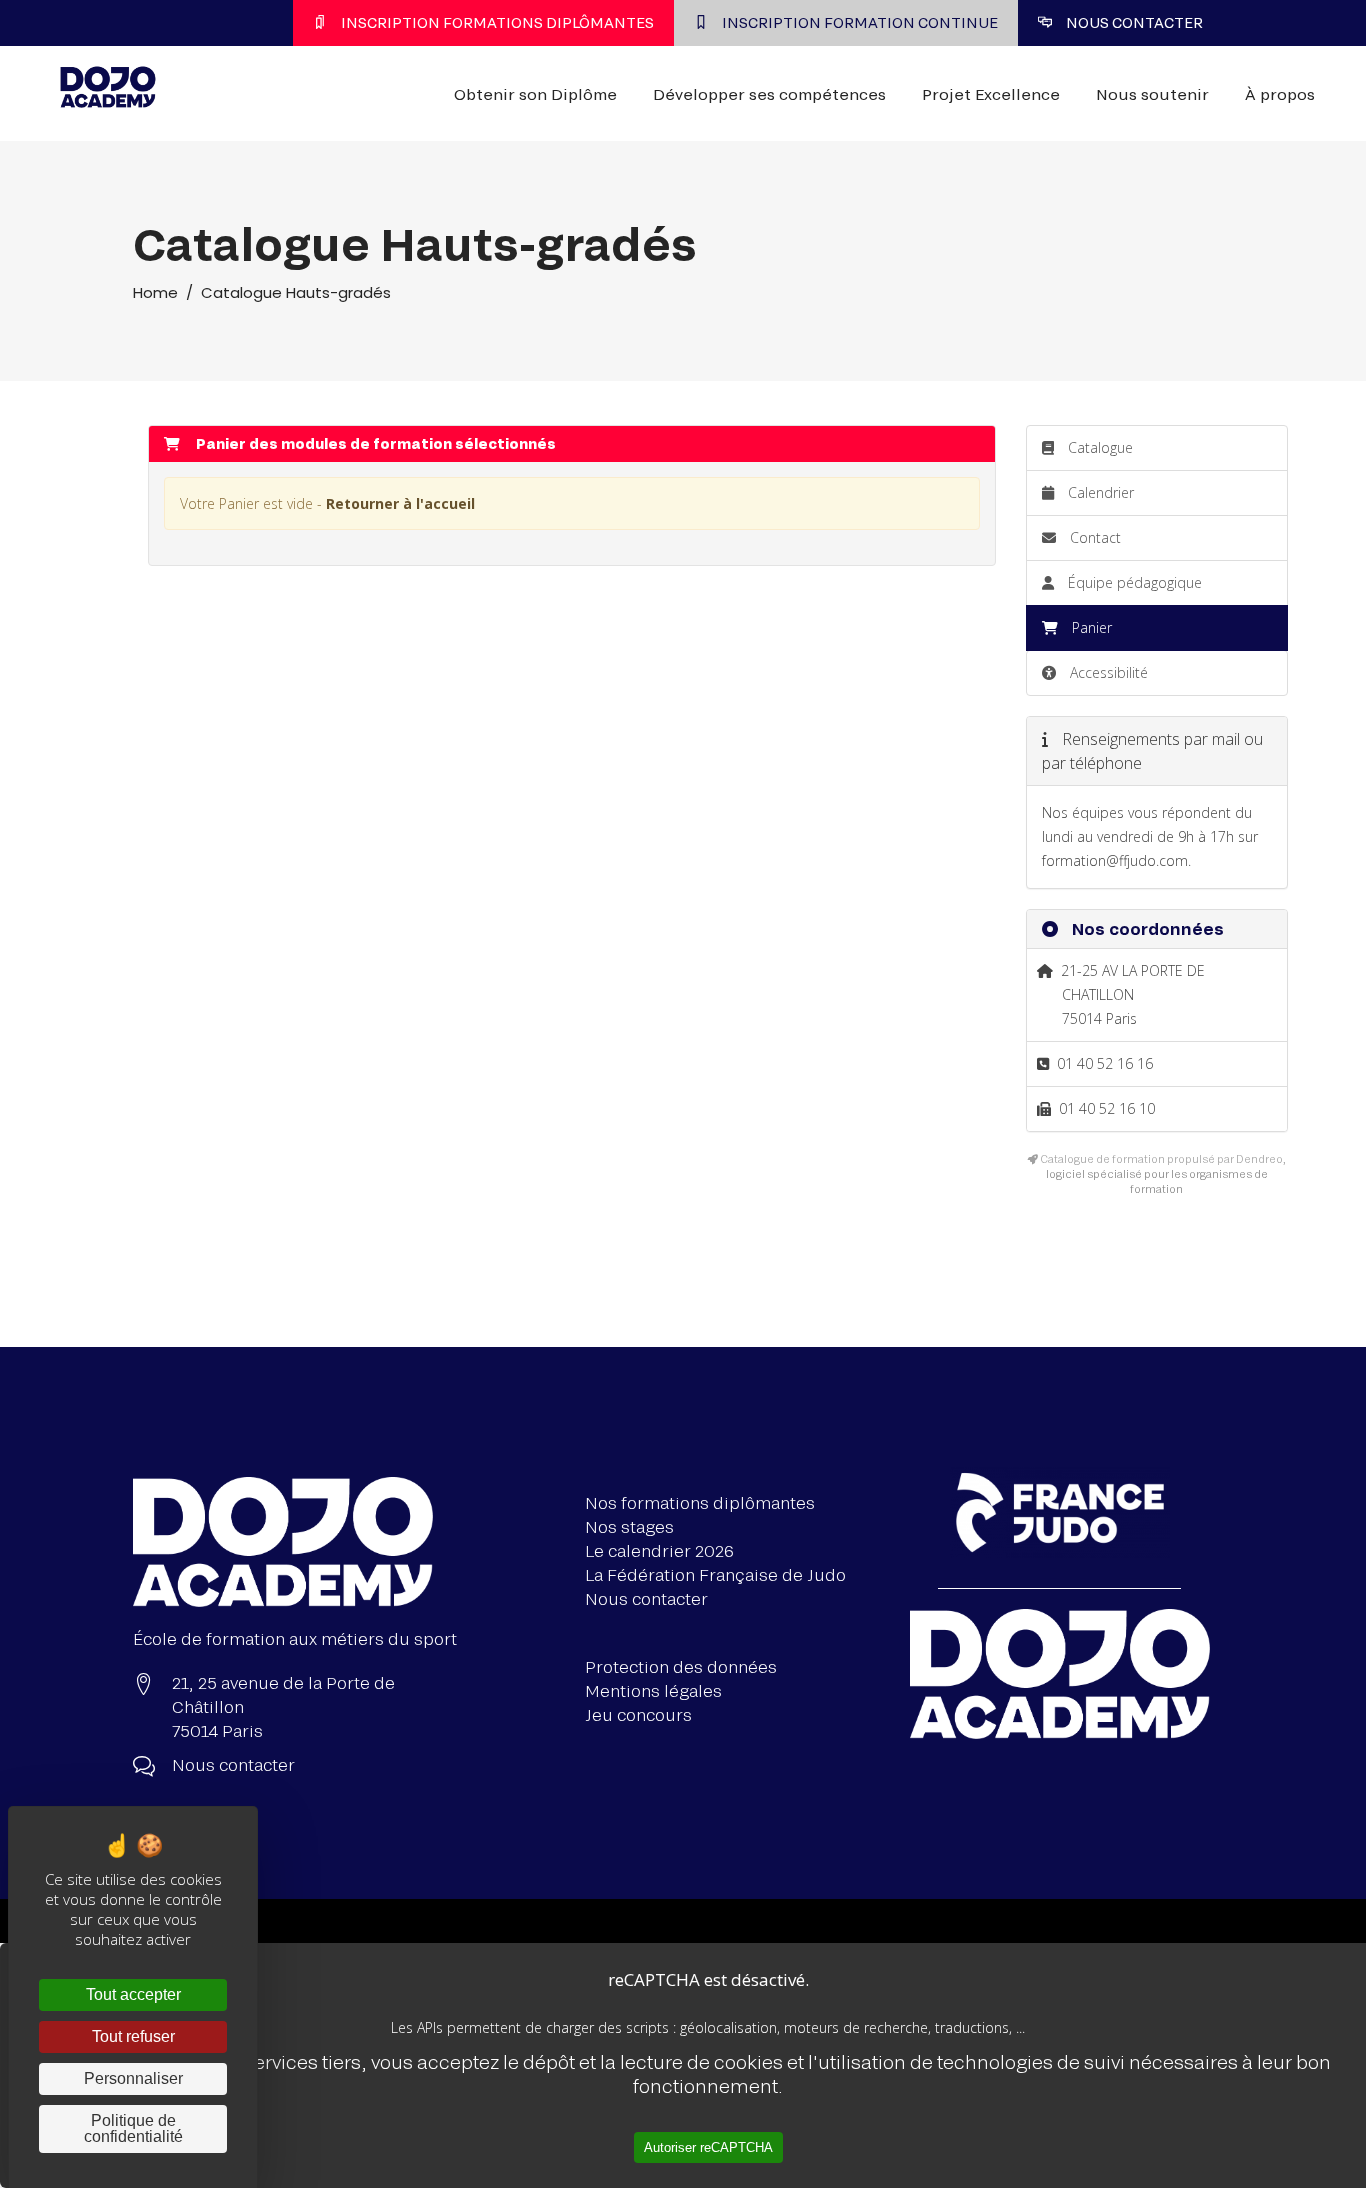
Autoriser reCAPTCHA (708, 2147)
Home (155, 292)
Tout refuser (133, 2036)
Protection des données (681, 1666)
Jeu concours (638, 1714)
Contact (1093, 537)
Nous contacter (646, 1598)
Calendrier (1099, 492)
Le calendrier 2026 (659, 1550)
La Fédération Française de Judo (715, 1574)
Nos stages (629, 1526)
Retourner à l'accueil (400, 503)
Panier (1092, 627)
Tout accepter (133, 1994)
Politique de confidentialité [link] (133, 2128)
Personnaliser (133, 2078)
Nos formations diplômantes (700, 1502)
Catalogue (1098, 447)
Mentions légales (653, 1690)
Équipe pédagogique (1133, 582)
